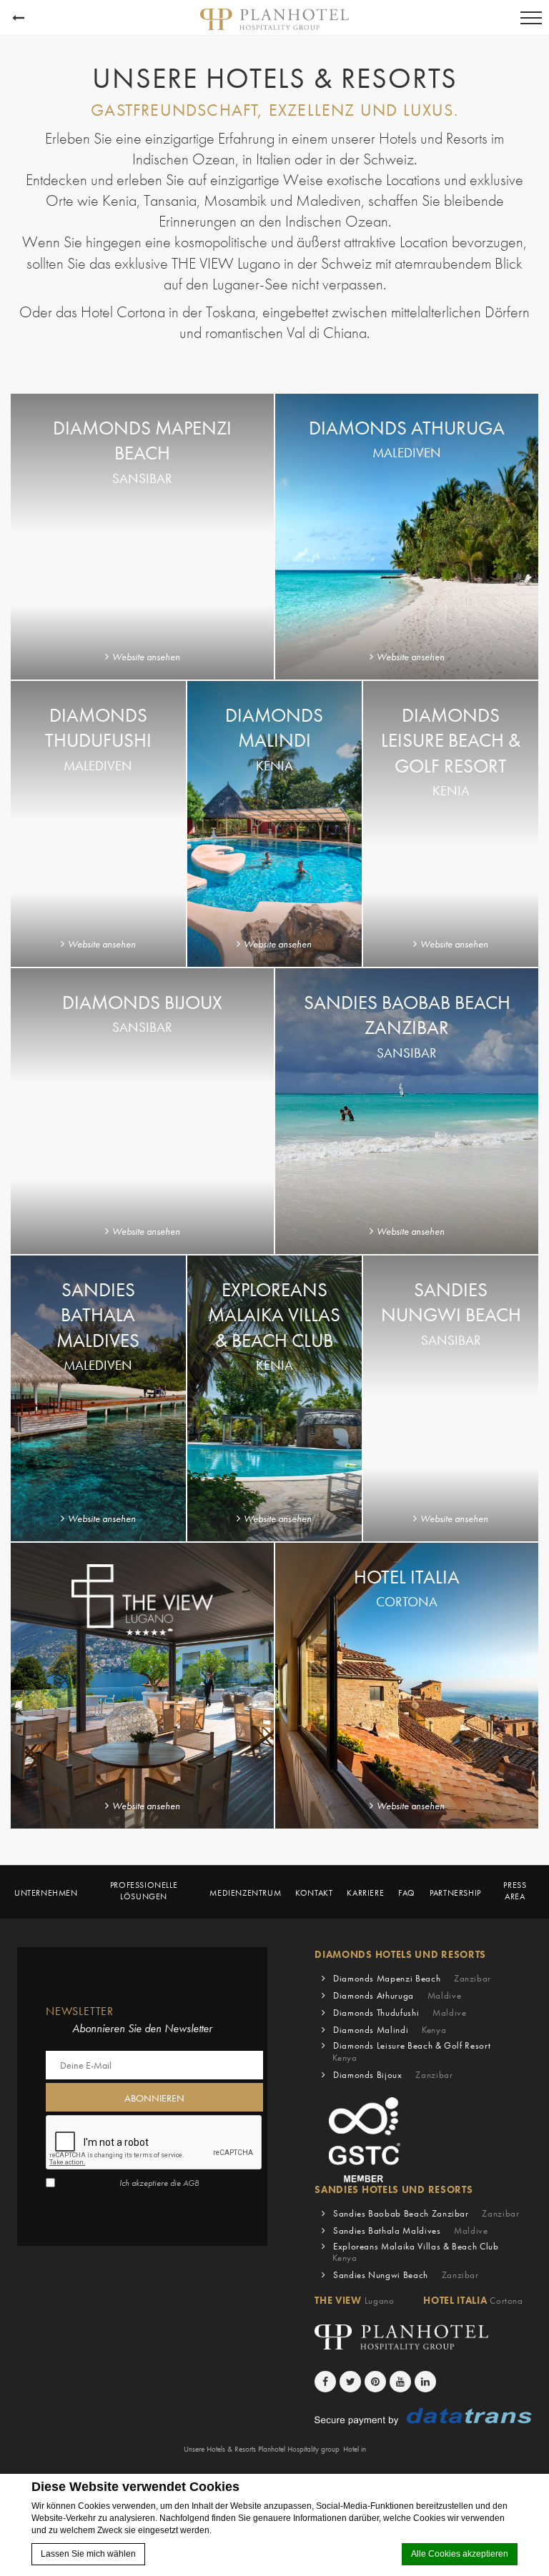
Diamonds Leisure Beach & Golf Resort (411, 2052)
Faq (407, 1893)
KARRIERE (365, 1893)
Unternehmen (46, 1893)
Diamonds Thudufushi (400, 2013)
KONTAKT (314, 1893)
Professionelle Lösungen (144, 1891)
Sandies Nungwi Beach (406, 2275)
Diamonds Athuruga (397, 1995)
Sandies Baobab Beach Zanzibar (426, 2213)
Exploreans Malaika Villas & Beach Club (415, 2252)
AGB (191, 2183)
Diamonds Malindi (390, 2030)
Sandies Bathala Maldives (411, 2231)
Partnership (455, 1893)
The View (354, 2300)
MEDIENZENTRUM (245, 1893)
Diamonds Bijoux (393, 2075)
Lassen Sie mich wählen (88, 2554)
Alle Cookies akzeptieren (460, 2554)
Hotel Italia (473, 2300)
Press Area (515, 1891)
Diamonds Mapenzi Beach (412, 1978)
